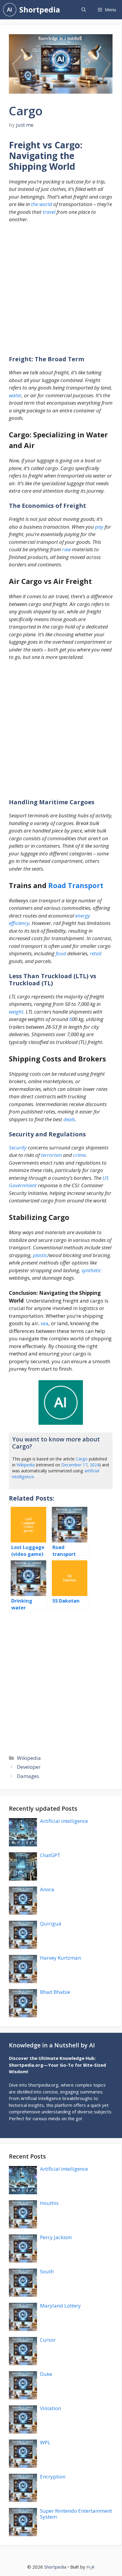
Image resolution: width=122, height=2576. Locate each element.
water (15, 395)
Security (18, 1148)
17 (85, 1465)
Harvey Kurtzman (60, 1958)
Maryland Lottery (60, 2306)
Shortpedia (40, 10)
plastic (40, 1255)
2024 (94, 1465)
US (106, 1178)
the (35, 204)
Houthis (49, 2203)
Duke (46, 2374)
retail (95, 953)
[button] (84, 10)
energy (83, 916)
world (46, 204)
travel (49, 212)
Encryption (53, 2477)
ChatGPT (50, 1855)
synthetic (91, 1270)
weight (16, 1012)
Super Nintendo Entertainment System (76, 2514)
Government (23, 1185)
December (71, 1465)
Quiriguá (51, 1924)
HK (91, 2567)
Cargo (82, 1459)
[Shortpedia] (10, 10)
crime (79, 1155)
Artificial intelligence (64, 1821)
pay (99, 527)
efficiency (19, 923)
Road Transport (76, 885)
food (61, 953)
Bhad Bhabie (55, 1992)
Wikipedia (26, 1465)
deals (69, 1119)
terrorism (51, 1155)
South (47, 2271)
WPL (45, 2442)
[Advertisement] (61, 292)
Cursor (48, 2340)
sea (45, 1323)
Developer (29, 1767)
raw (66, 549)
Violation (50, 2408)
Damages (28, 1776)
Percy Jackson (56, 2237)
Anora (47, 1889)
